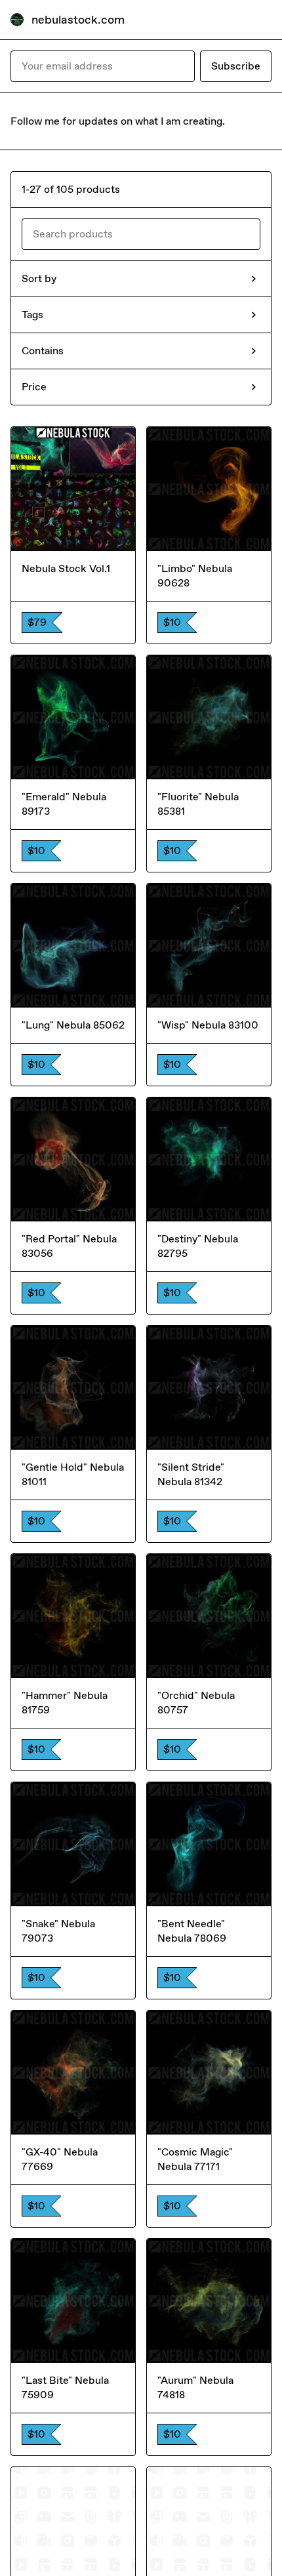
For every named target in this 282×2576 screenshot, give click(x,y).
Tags (32, 315)
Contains (43, 351)
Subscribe (236, 66)
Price (34, 387)
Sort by (39, 278)
